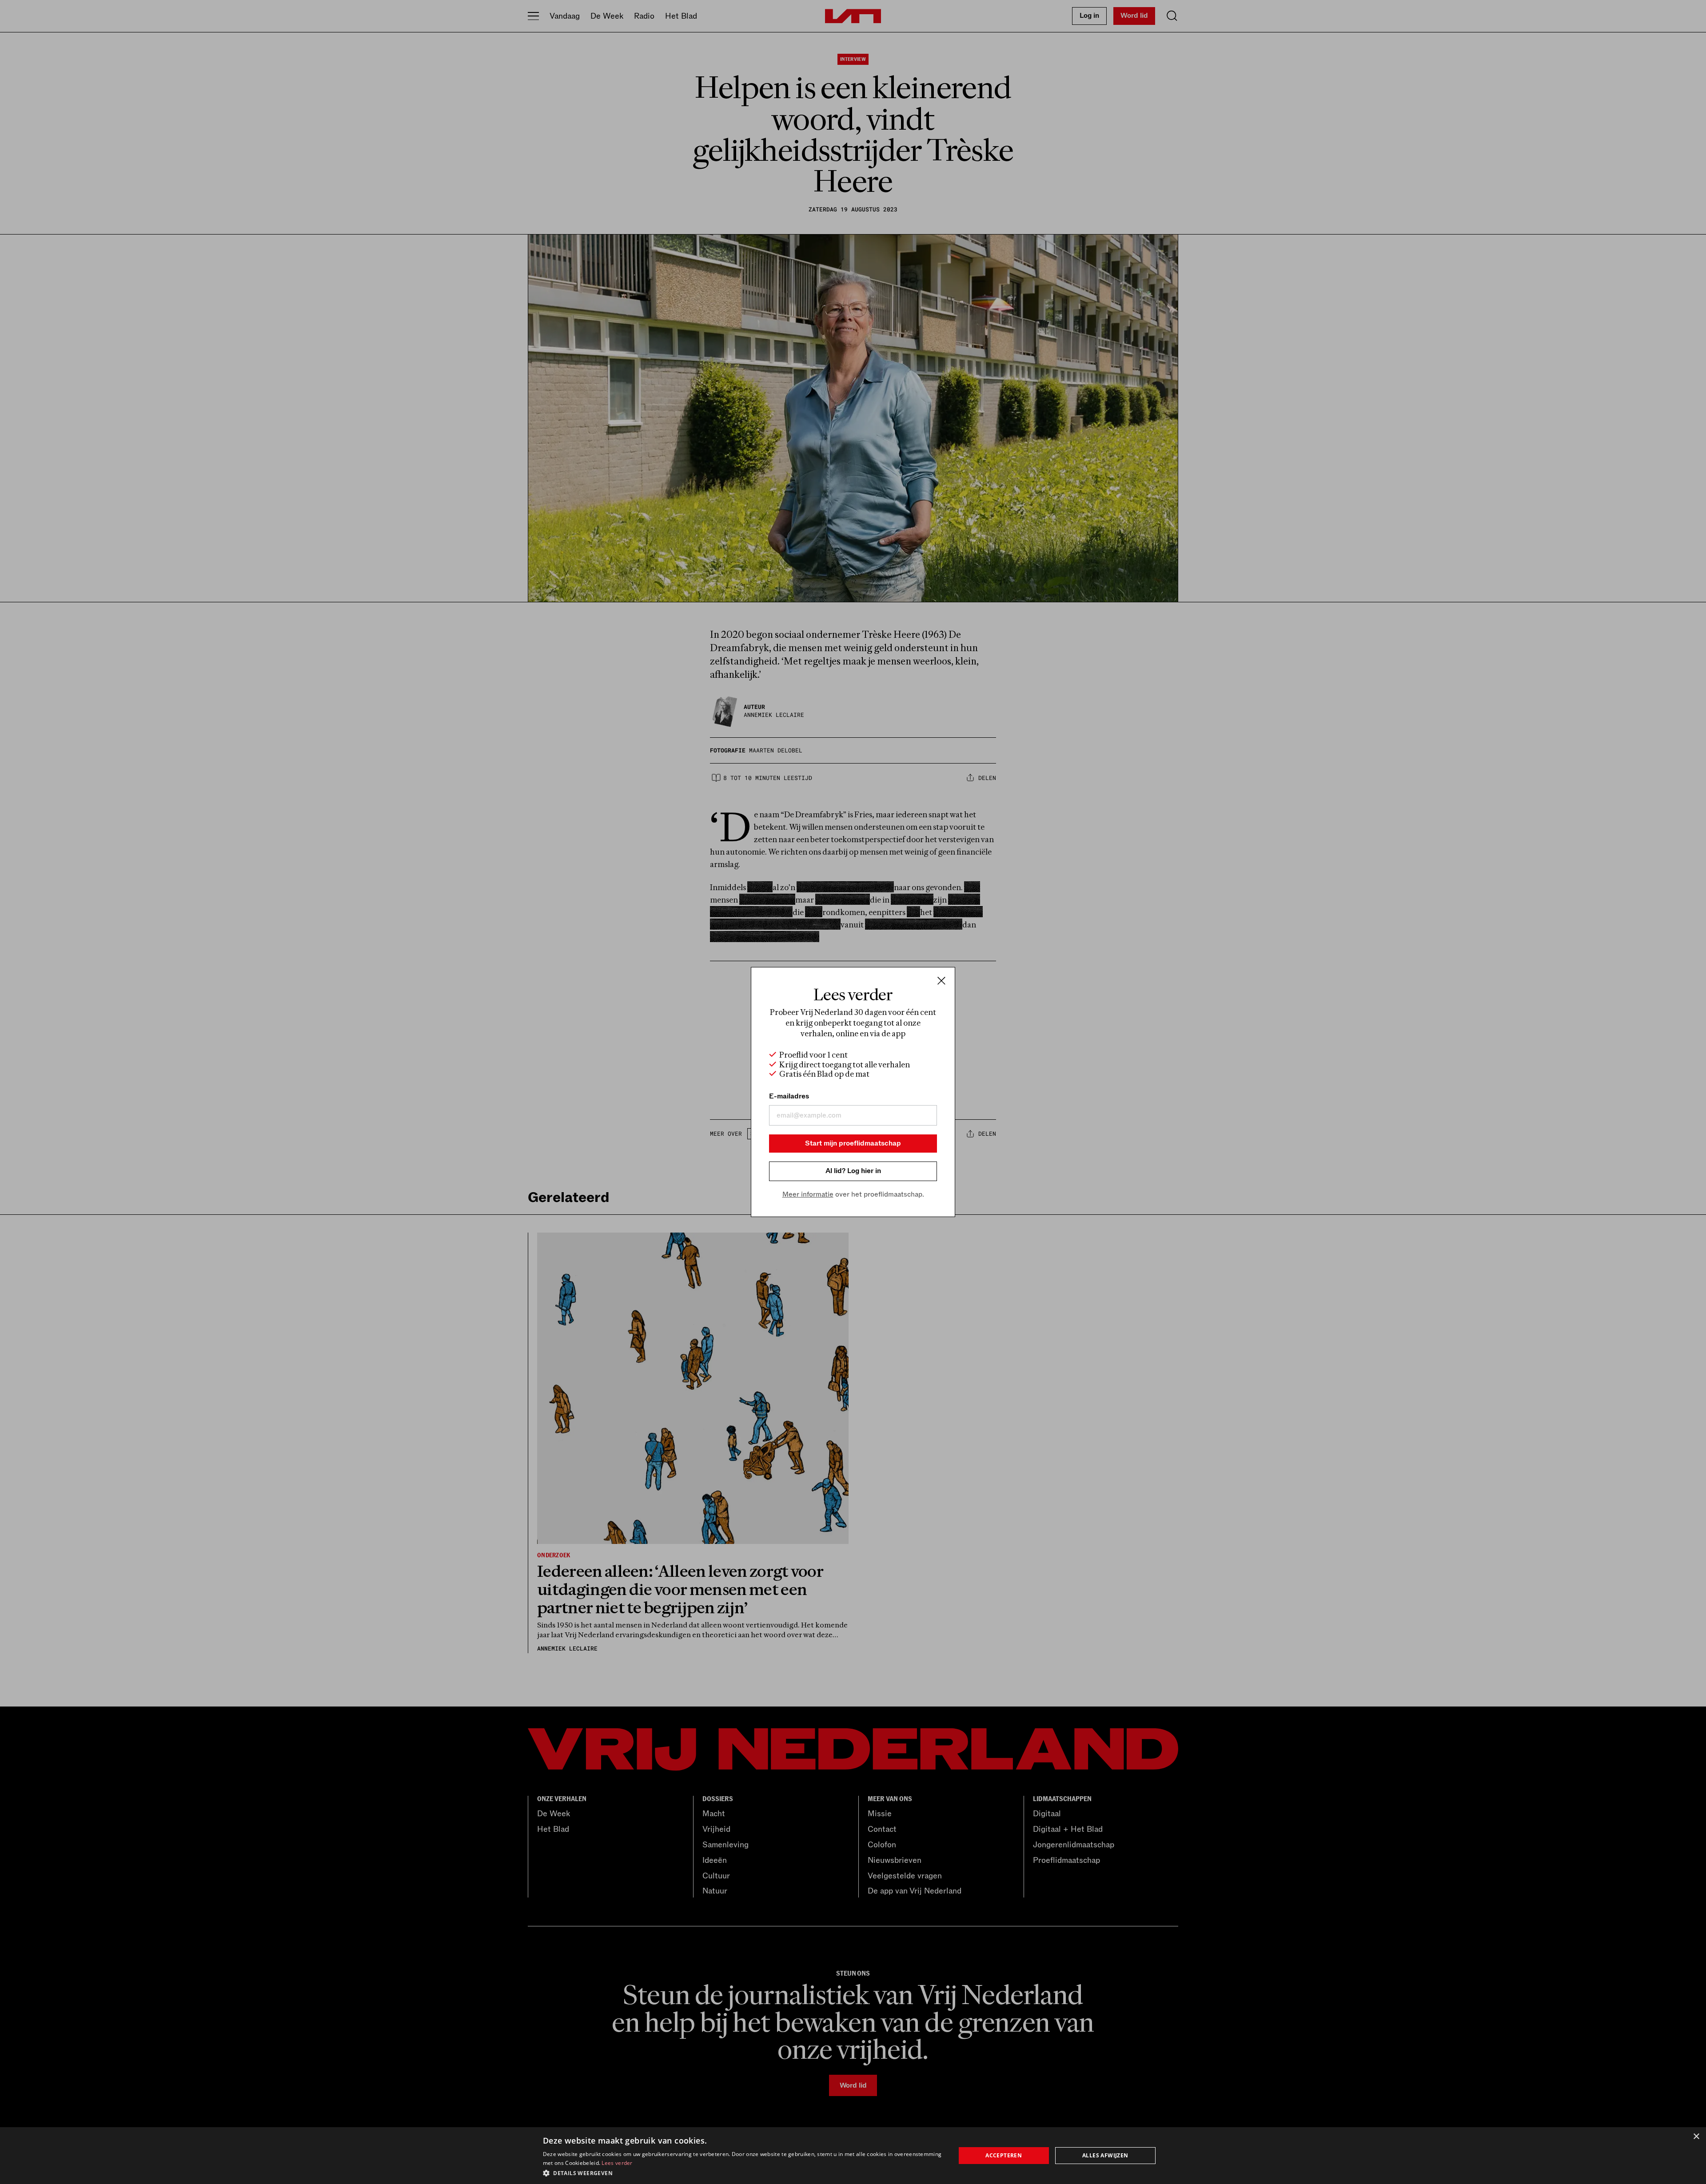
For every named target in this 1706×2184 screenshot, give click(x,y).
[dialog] (853, 2156)
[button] (743, 2172)
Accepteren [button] (1004, 2155)
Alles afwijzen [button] (1105, 2155)
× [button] (1696, 2137)
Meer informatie (808, 1194)
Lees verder (617, 2163)
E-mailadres (789, 1096)
